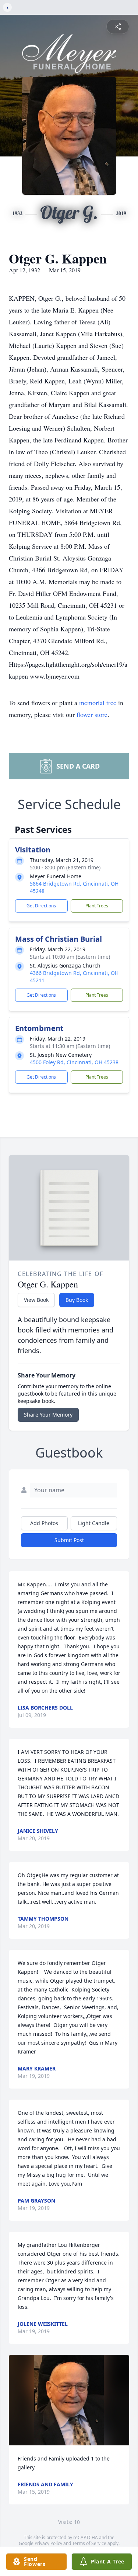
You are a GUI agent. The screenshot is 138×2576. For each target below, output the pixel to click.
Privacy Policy (48, 2543)
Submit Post (69, 1540)
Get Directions (41, 906)
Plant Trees (97, 906)
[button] (69, 2400)
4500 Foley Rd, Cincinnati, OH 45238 (74, 1062)
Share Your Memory (48, 1415)
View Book (36, 1300)
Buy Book (77, 1300)
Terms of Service (89, 2543)
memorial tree (98, 703)
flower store (92, 714)
